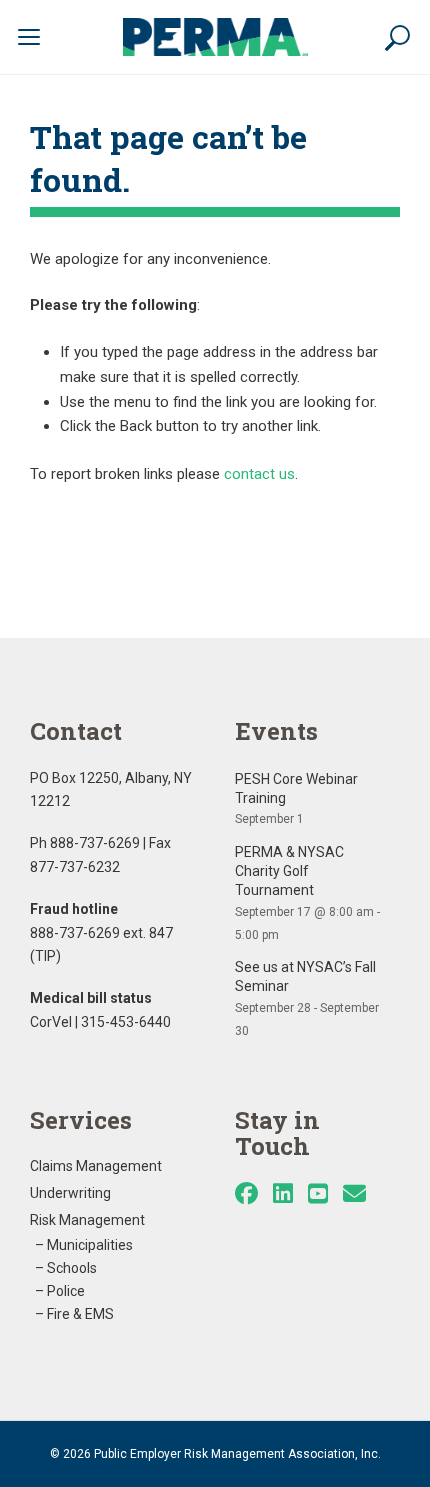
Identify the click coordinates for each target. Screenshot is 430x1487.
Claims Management (96, 1166)
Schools (72, 1268)
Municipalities (90, 1245)
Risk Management (87, 1220)
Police (66, 1291)
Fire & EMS (80, 1314)
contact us (259, 474)
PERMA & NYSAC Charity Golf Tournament (289, 871)
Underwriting (70, 1193)
